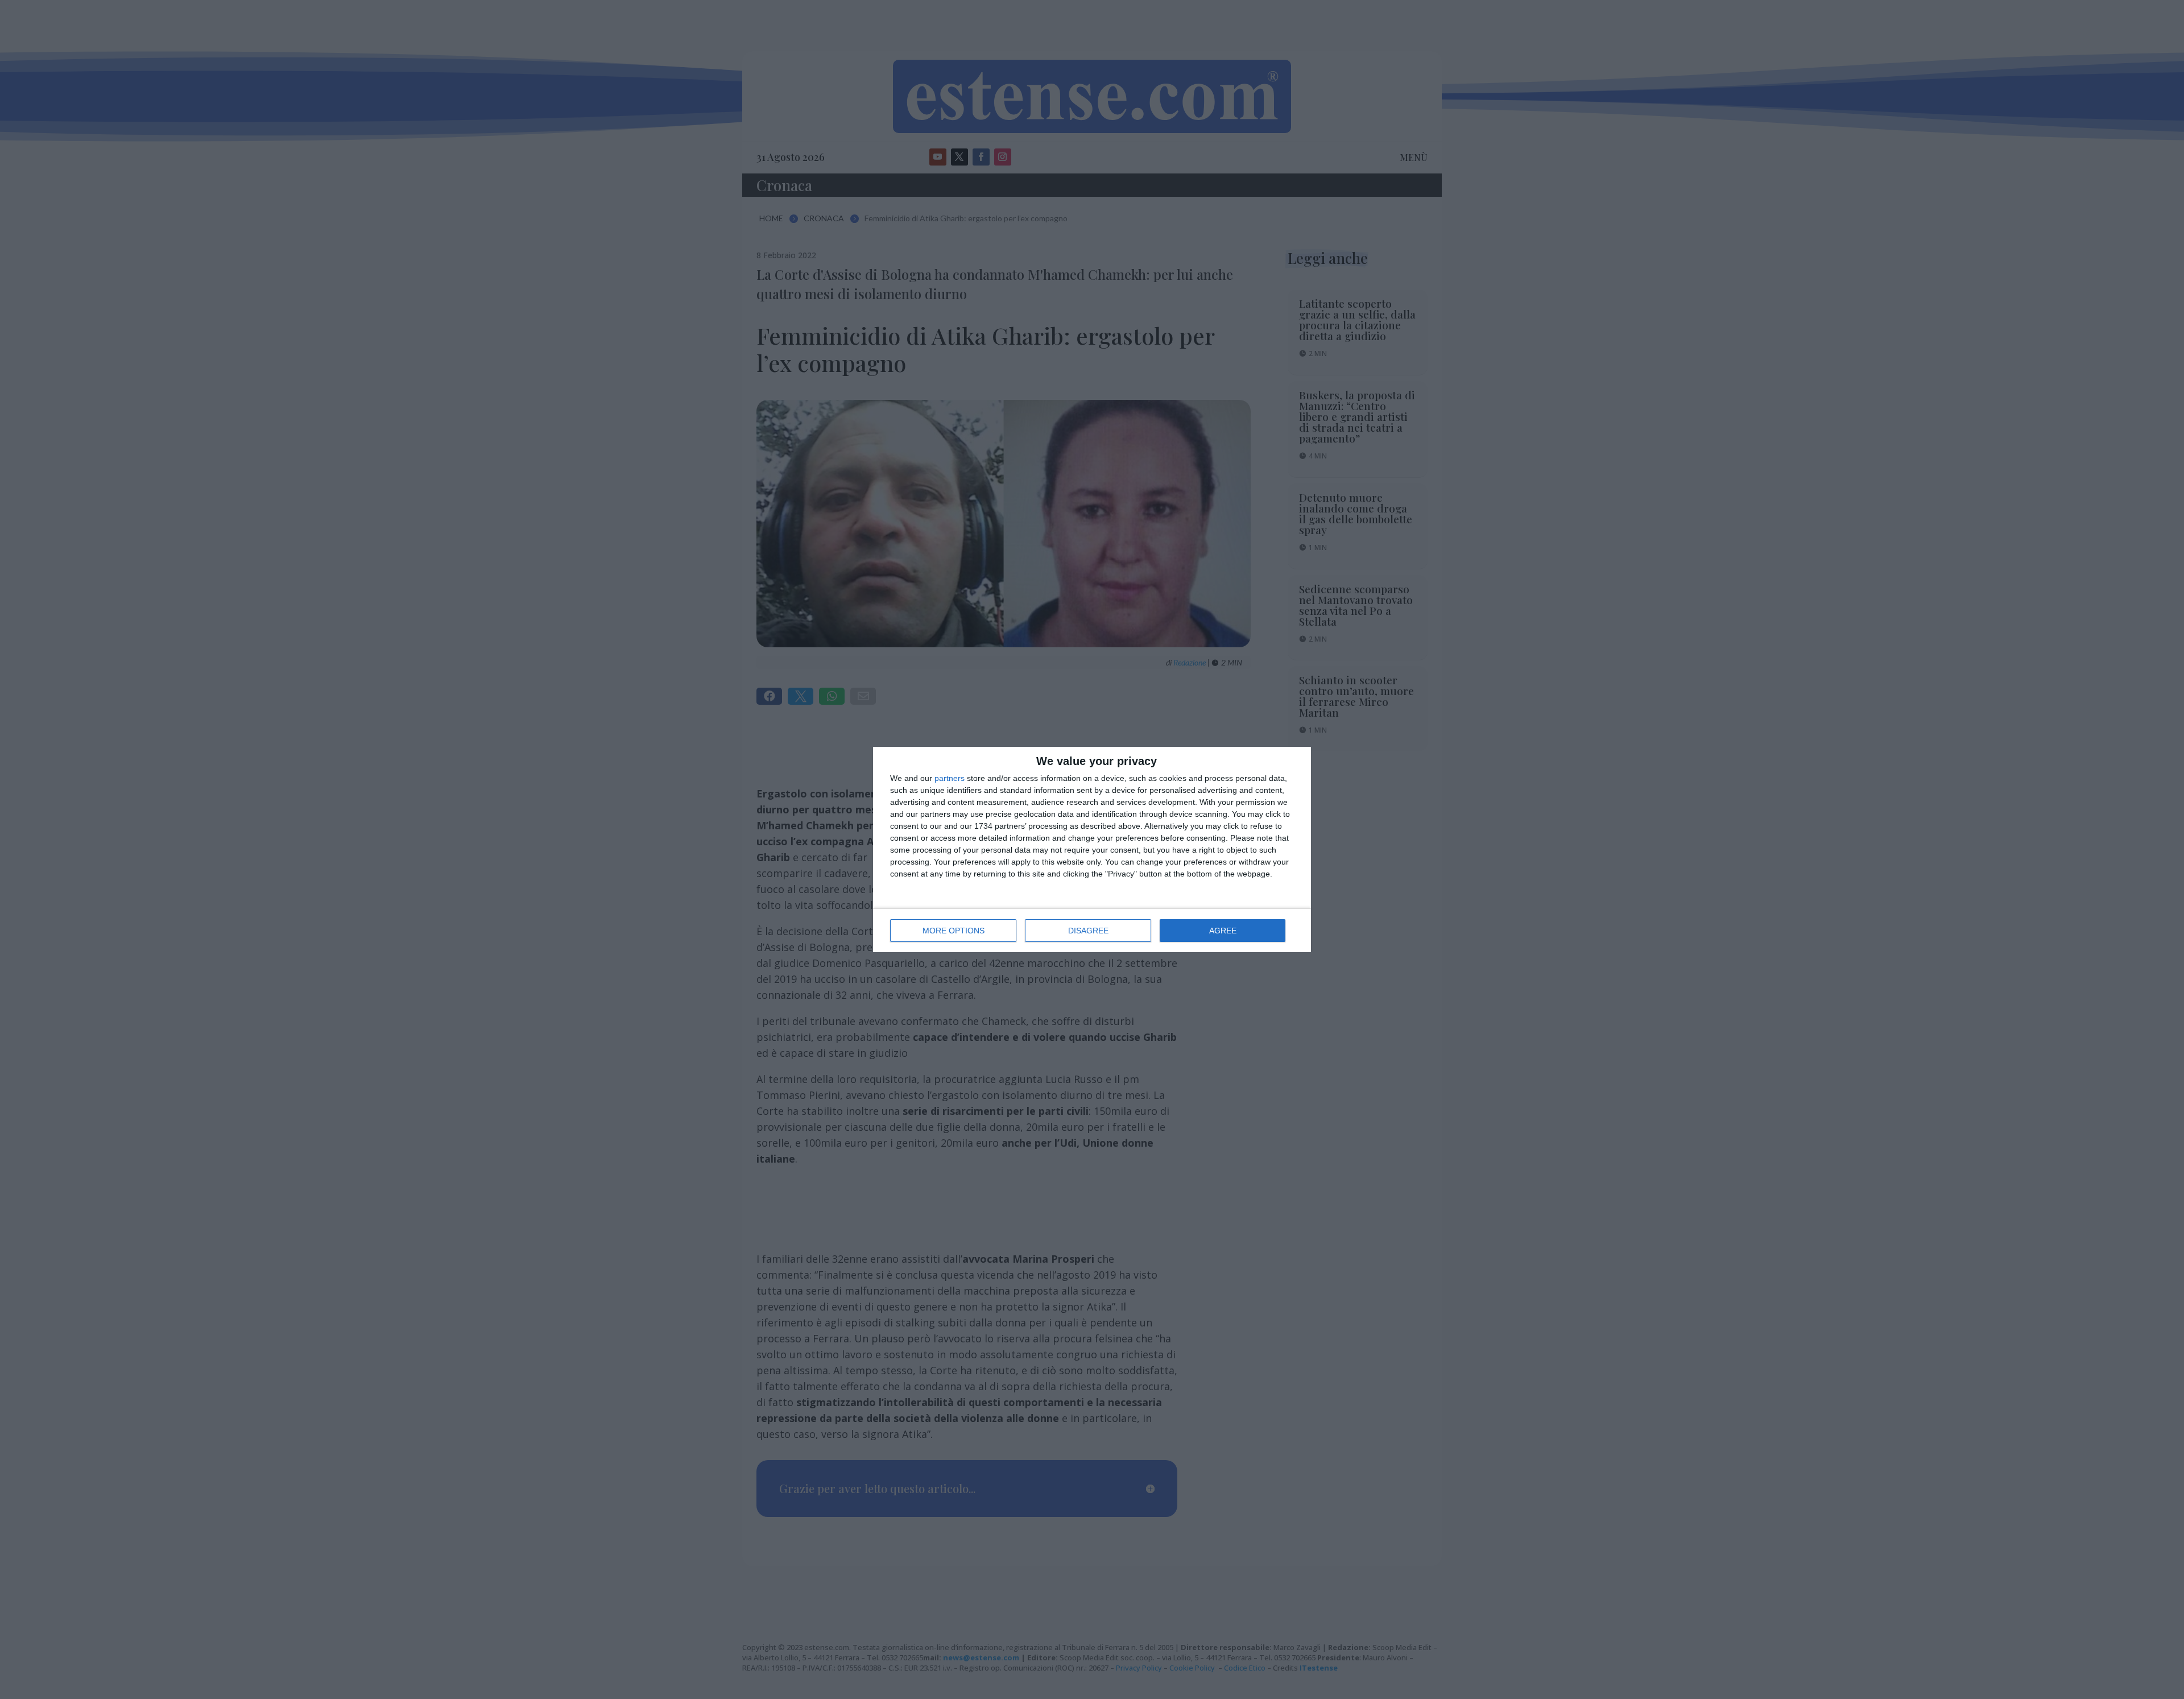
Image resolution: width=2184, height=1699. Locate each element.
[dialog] (1092, 849)
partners (950, 778)
